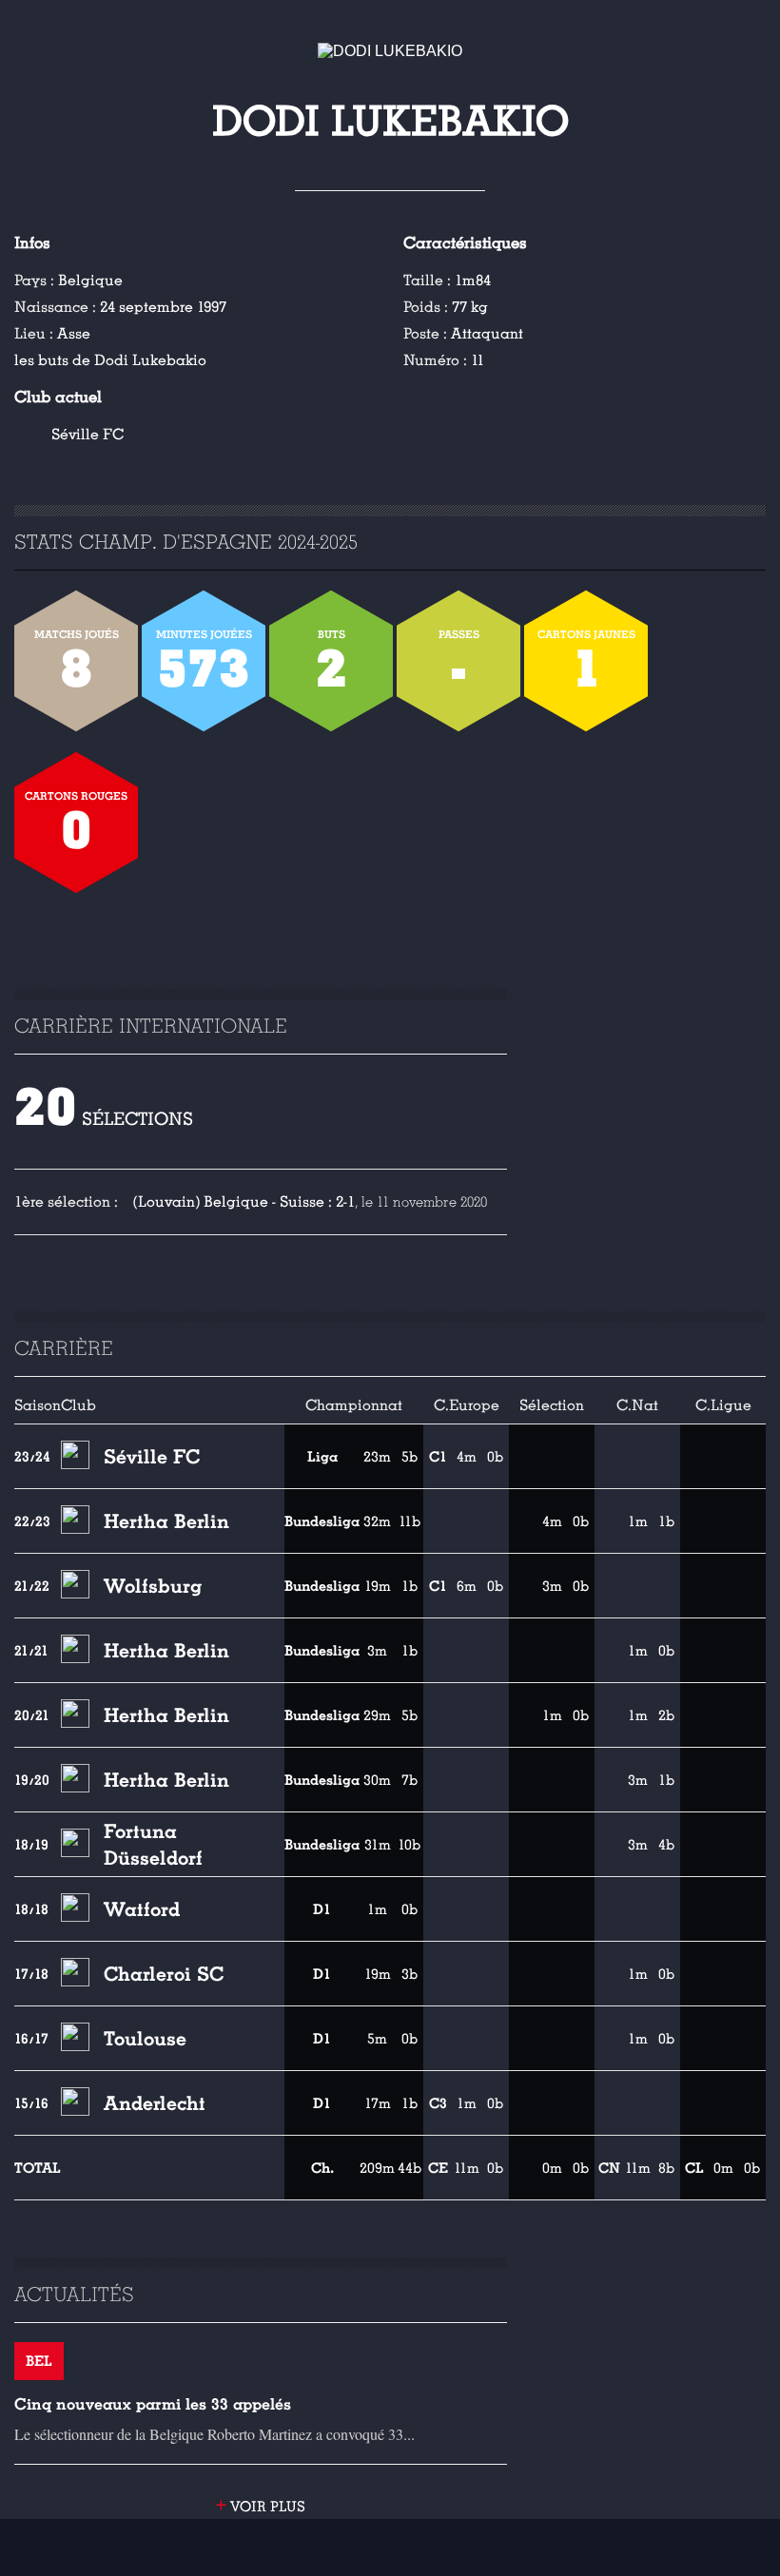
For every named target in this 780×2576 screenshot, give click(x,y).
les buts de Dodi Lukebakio (110, 360)
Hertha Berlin (166, 1521)
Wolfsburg (153, 1586)
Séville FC (88, 435)
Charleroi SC (164, 1974)
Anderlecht (155, 2103)
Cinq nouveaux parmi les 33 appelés (153, 2404)
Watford (142, 1909)
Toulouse (145, 2039)
